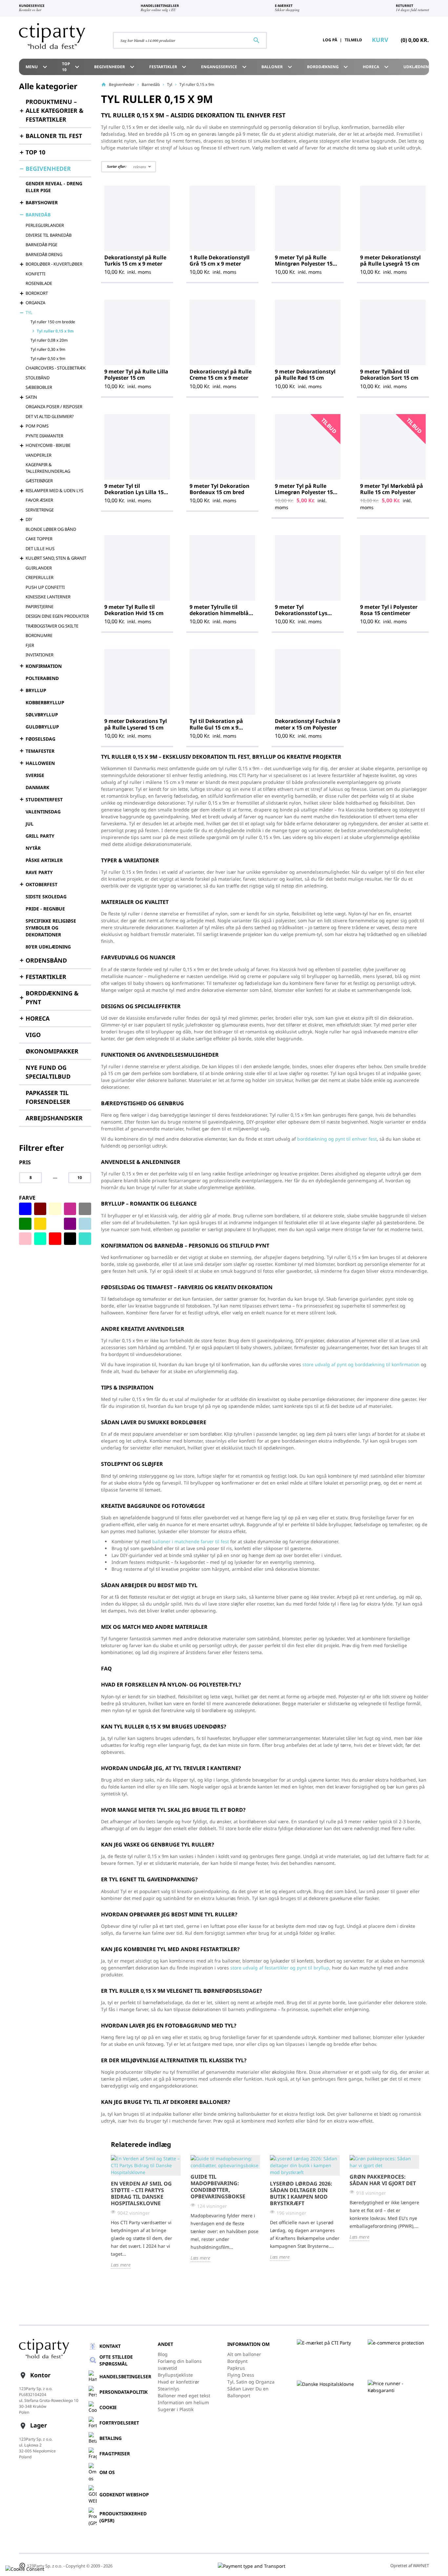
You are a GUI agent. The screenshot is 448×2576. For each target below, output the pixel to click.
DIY (29, 519)
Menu (37, 67)
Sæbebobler (39, 387)
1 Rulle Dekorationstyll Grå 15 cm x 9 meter (220, 260)
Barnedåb (38, 215)
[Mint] (40, 1239)
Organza (35, 303)
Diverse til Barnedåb (49, 235)
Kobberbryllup (45, 702)
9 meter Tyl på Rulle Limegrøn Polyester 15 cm (304, 492)
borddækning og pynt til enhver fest (337, 1139)
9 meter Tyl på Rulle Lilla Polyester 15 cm (136, 375)
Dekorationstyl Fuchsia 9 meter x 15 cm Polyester (307, 724)
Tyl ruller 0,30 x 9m (48, 349)
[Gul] (40, 1224)
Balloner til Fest (54, 136)
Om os (107, 2472)
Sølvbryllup (42, 715)
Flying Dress (241, 2375)
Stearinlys (169, 2389)
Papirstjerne (40, 607)
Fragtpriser (115, 2454)
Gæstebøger (39, 481)
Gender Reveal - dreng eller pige (54, 187)
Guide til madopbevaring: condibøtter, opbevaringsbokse (218, 2187)
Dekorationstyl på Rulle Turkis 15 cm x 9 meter (135, 260)
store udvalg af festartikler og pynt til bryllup (280, 1968)
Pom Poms (37, 426)
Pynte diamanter (44, 436)
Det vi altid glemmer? (50, 416)
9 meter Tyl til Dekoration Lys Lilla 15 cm (134, 492)
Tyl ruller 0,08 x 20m (49, 340)
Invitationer (40, 655)
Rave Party (39, 872)
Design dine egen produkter (57, 616)
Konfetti (35, 274)
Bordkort (37, 293)
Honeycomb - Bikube (48, 445)
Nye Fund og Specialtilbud (48, 1072)
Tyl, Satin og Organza (251, 2382)
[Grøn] (25, 1224)
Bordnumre (39, 635)
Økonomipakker (52, 1051)
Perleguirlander (45, 225)
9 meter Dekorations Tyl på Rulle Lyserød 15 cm (136, 724)
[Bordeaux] (40, 1209)
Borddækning (328, 67)
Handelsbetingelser (125, 2376)
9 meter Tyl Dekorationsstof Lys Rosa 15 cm (301, 613)
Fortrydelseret (119, 2423)
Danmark (37, 787)
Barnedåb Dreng (44, 254)
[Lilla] (70, 1224)
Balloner (278, 67)
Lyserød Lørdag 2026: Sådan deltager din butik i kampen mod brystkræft (301, 2193)
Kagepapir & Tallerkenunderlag (48, 468)
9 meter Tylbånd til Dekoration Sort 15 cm (389, 375)
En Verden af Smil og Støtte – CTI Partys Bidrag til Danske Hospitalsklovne (141, 2193)
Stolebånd (38, 378)
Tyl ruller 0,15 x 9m (55, 331)
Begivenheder (115, 67)
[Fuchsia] (70, 1209)
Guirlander (39, 568)
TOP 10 (35, 152)
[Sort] (70, 1239)
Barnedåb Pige (41, 245)
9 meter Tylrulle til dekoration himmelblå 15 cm (219, 613)
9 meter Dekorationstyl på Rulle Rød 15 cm (305, 375)
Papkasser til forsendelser (48, 1097)
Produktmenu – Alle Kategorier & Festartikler (55, 110)
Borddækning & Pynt (52, 998)
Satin (31, 397)
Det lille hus (40, 549)
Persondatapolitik (123, 2392)
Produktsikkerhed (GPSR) (123, 2517)
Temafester (40, 751)
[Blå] (25, 1209)
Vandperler (39, 455)
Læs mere (121, 2265)
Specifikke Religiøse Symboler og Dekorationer (51, 928)
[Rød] (55, 1239)
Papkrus (236, 2368)
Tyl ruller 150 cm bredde (53, 322)
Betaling (111, 2438)
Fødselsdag (41, 739)
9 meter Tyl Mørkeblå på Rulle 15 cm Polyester (392, 489)
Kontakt (110, 2346)
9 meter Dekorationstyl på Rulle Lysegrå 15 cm (390, 260)
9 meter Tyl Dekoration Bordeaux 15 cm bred (220, 489)
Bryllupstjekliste (175, 2375)
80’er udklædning (48, 947)
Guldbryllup (42, 727)
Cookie (108, 2407)
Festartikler (169, 67)
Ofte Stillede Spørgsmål (116, 2360)
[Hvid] (55, 1224)
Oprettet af (410, 2566)
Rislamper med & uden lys (54, 490)
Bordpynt (237, 2361)
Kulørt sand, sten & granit (56, 558)
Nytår (33, 848)
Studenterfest (44, 799)
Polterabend (42, 678)
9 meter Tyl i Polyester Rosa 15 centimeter (389, 610)
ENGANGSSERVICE (225, 67)
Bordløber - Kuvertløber (54, 264)
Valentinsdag (43, 812)
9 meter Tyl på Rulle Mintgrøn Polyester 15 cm (304, 264)
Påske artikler (44, 860)
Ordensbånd (46, 960)
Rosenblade (39, 283)
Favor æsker (39, 500)
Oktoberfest (41, 884)
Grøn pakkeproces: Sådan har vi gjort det (383, 2180)
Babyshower (42, 202)
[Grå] (85, 1209)
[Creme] (55, 1209)
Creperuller (40, 577)
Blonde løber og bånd (51, 529)
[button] (129, 167)
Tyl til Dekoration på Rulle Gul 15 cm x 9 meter (216, 727)
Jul (30, 824)
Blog (163, 2354)
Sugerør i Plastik (176, 2409)
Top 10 (72, 67)
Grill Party (40, 836)
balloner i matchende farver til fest (191, 1541)
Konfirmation (44, 666)
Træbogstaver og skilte (52, 626)
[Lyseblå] (85, 1224)
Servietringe (40, 510)
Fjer (30, 645)
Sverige (35, 775)
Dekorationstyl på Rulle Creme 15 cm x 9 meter (221, 375)
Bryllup (36, 690)
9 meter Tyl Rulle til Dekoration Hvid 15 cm (134, 610)
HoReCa (377, 67)
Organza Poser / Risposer (54, 407)
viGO (33, 1035)
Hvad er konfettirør (179, 2382)
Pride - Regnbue (45, 909)
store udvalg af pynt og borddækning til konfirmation (361, 1364)
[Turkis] (85, 1239)
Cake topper (39, 539)
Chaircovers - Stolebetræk (56, 368)
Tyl (29, 312)
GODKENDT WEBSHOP (124, 2495)
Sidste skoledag (46, 897)
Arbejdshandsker (54, 1118)
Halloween (40, 763)
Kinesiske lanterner (48, 597)
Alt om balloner (244, 2354)
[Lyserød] (25, 1239)
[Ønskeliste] (298, 40)
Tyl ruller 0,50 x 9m (48, 359)
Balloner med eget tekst (184, 2396)
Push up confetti (45, 587)
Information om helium (183, 2402)
